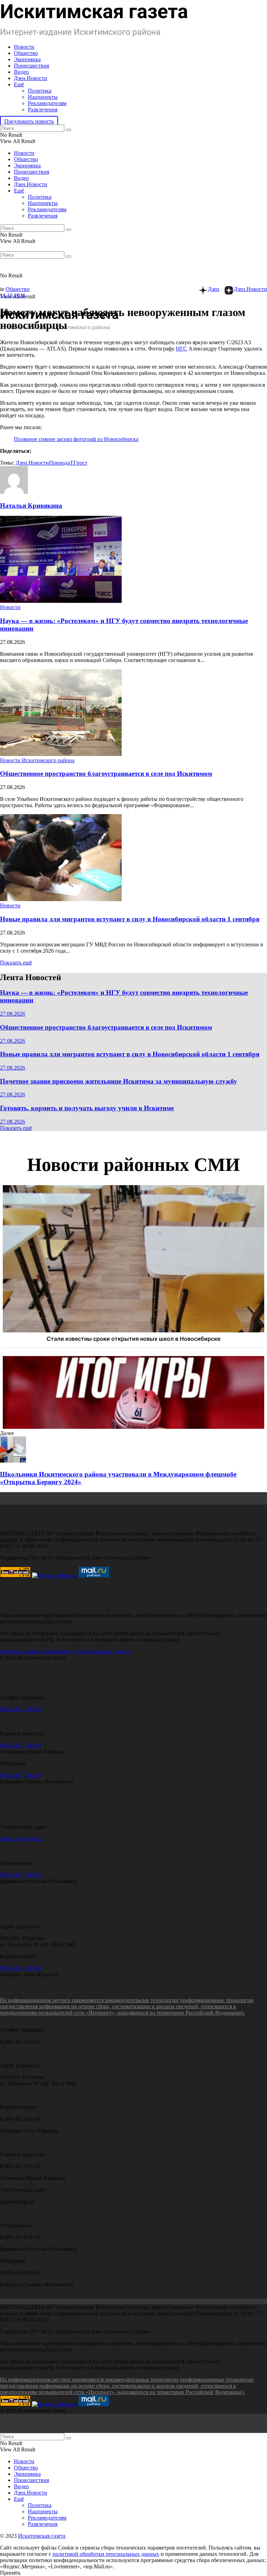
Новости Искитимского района (37, 760)
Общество (26, 53)
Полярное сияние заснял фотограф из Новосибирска (76, 439)
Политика (40, 91)
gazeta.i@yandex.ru (22, 1839)
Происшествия (31, 66)
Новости (24, 47)
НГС (181, 349)
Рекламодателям (47, 103)
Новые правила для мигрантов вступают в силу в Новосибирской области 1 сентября (130, 919)
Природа (59, 463)
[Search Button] (68, 130)
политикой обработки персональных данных (106, 2554)
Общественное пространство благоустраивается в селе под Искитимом (106, 774)
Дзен (214, 289)
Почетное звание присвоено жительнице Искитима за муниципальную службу (119, 1081)
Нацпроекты (43, 97)
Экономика (27, 59)
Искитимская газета (42, 2536)
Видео (21, 72)
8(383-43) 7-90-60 (20, 1709)
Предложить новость (29, 121)
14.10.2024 (13, 295)
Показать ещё (16, 963)
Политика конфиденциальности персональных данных (66, 1651)
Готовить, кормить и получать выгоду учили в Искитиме (87, 1108)
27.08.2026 (13, 1014)
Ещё (19, 84)
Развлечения (43, 109)
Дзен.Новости (31, 78)
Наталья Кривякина (31, 506)
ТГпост (79, 463)
